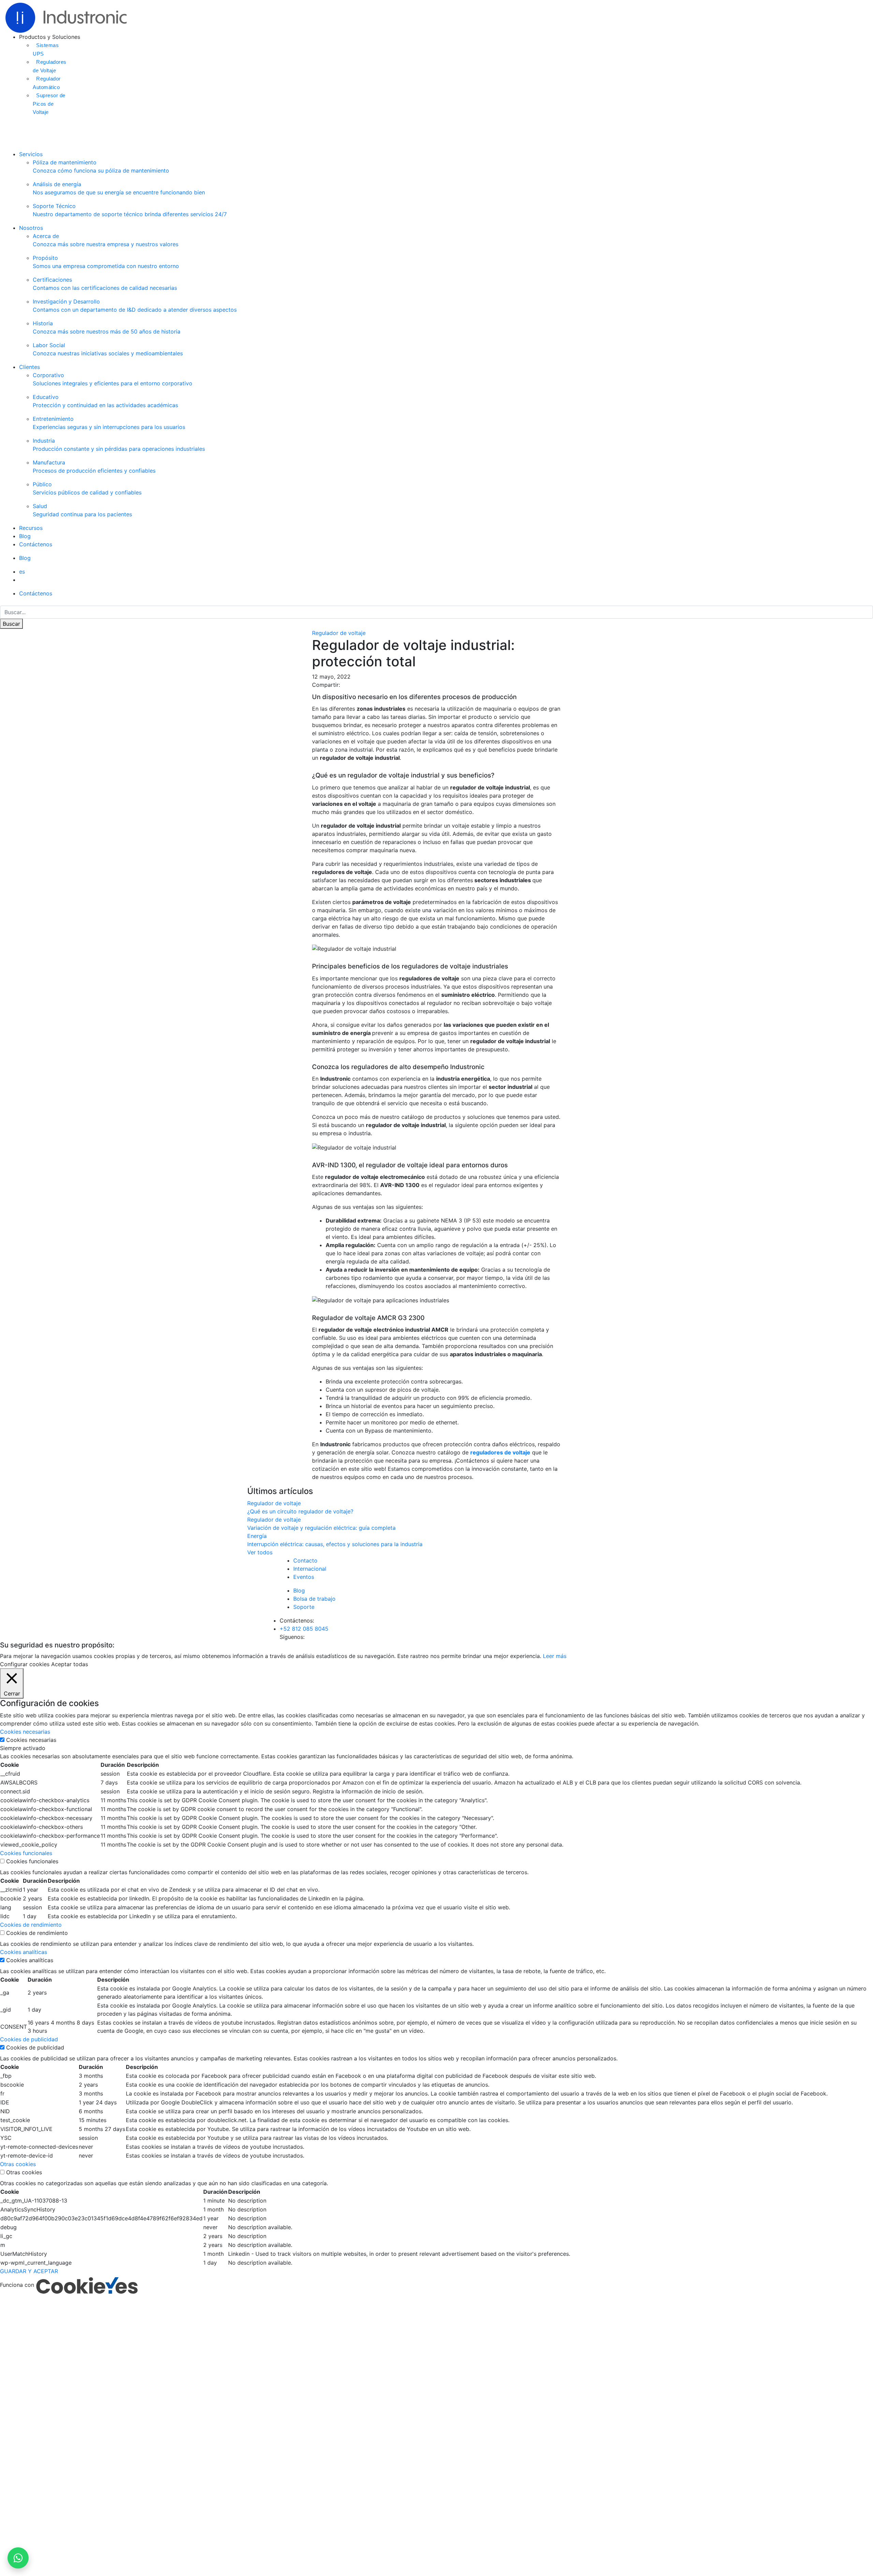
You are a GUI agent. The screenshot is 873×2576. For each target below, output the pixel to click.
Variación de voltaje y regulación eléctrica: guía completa (321, 1528)
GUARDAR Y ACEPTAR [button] (29, 2271)
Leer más (555, 1656)
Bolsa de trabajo (314, 1599)
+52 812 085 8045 (304, 1629)
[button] (22, 572)
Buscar (11, 624)
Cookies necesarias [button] (25, 1732)
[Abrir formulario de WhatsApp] (18, 2558)
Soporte (304, 1607)
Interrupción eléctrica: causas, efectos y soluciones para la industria (335, 1544)
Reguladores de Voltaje (50, 66)
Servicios (31, 154)
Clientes (29, 367)
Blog (25, 536)
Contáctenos (36, 544)
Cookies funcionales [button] (26, 1853)
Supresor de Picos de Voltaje (49, 104)
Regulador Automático (47, 83)
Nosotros (31, 228)
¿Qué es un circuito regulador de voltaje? (300, 1511)
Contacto (305, 1560)
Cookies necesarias (31, 1740)
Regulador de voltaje (339, 633)
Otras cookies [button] (18, 2164)
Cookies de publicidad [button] (29, 2039)
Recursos (31, 528)
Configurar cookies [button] (25, 1664)
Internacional (310, 1569)
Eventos (304, 1577)
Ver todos (260, 1552)
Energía (257, 1536)
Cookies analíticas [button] (24, 1952)
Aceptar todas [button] (70, 1664)
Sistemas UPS (46, 49)
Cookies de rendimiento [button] (31, 1925)
